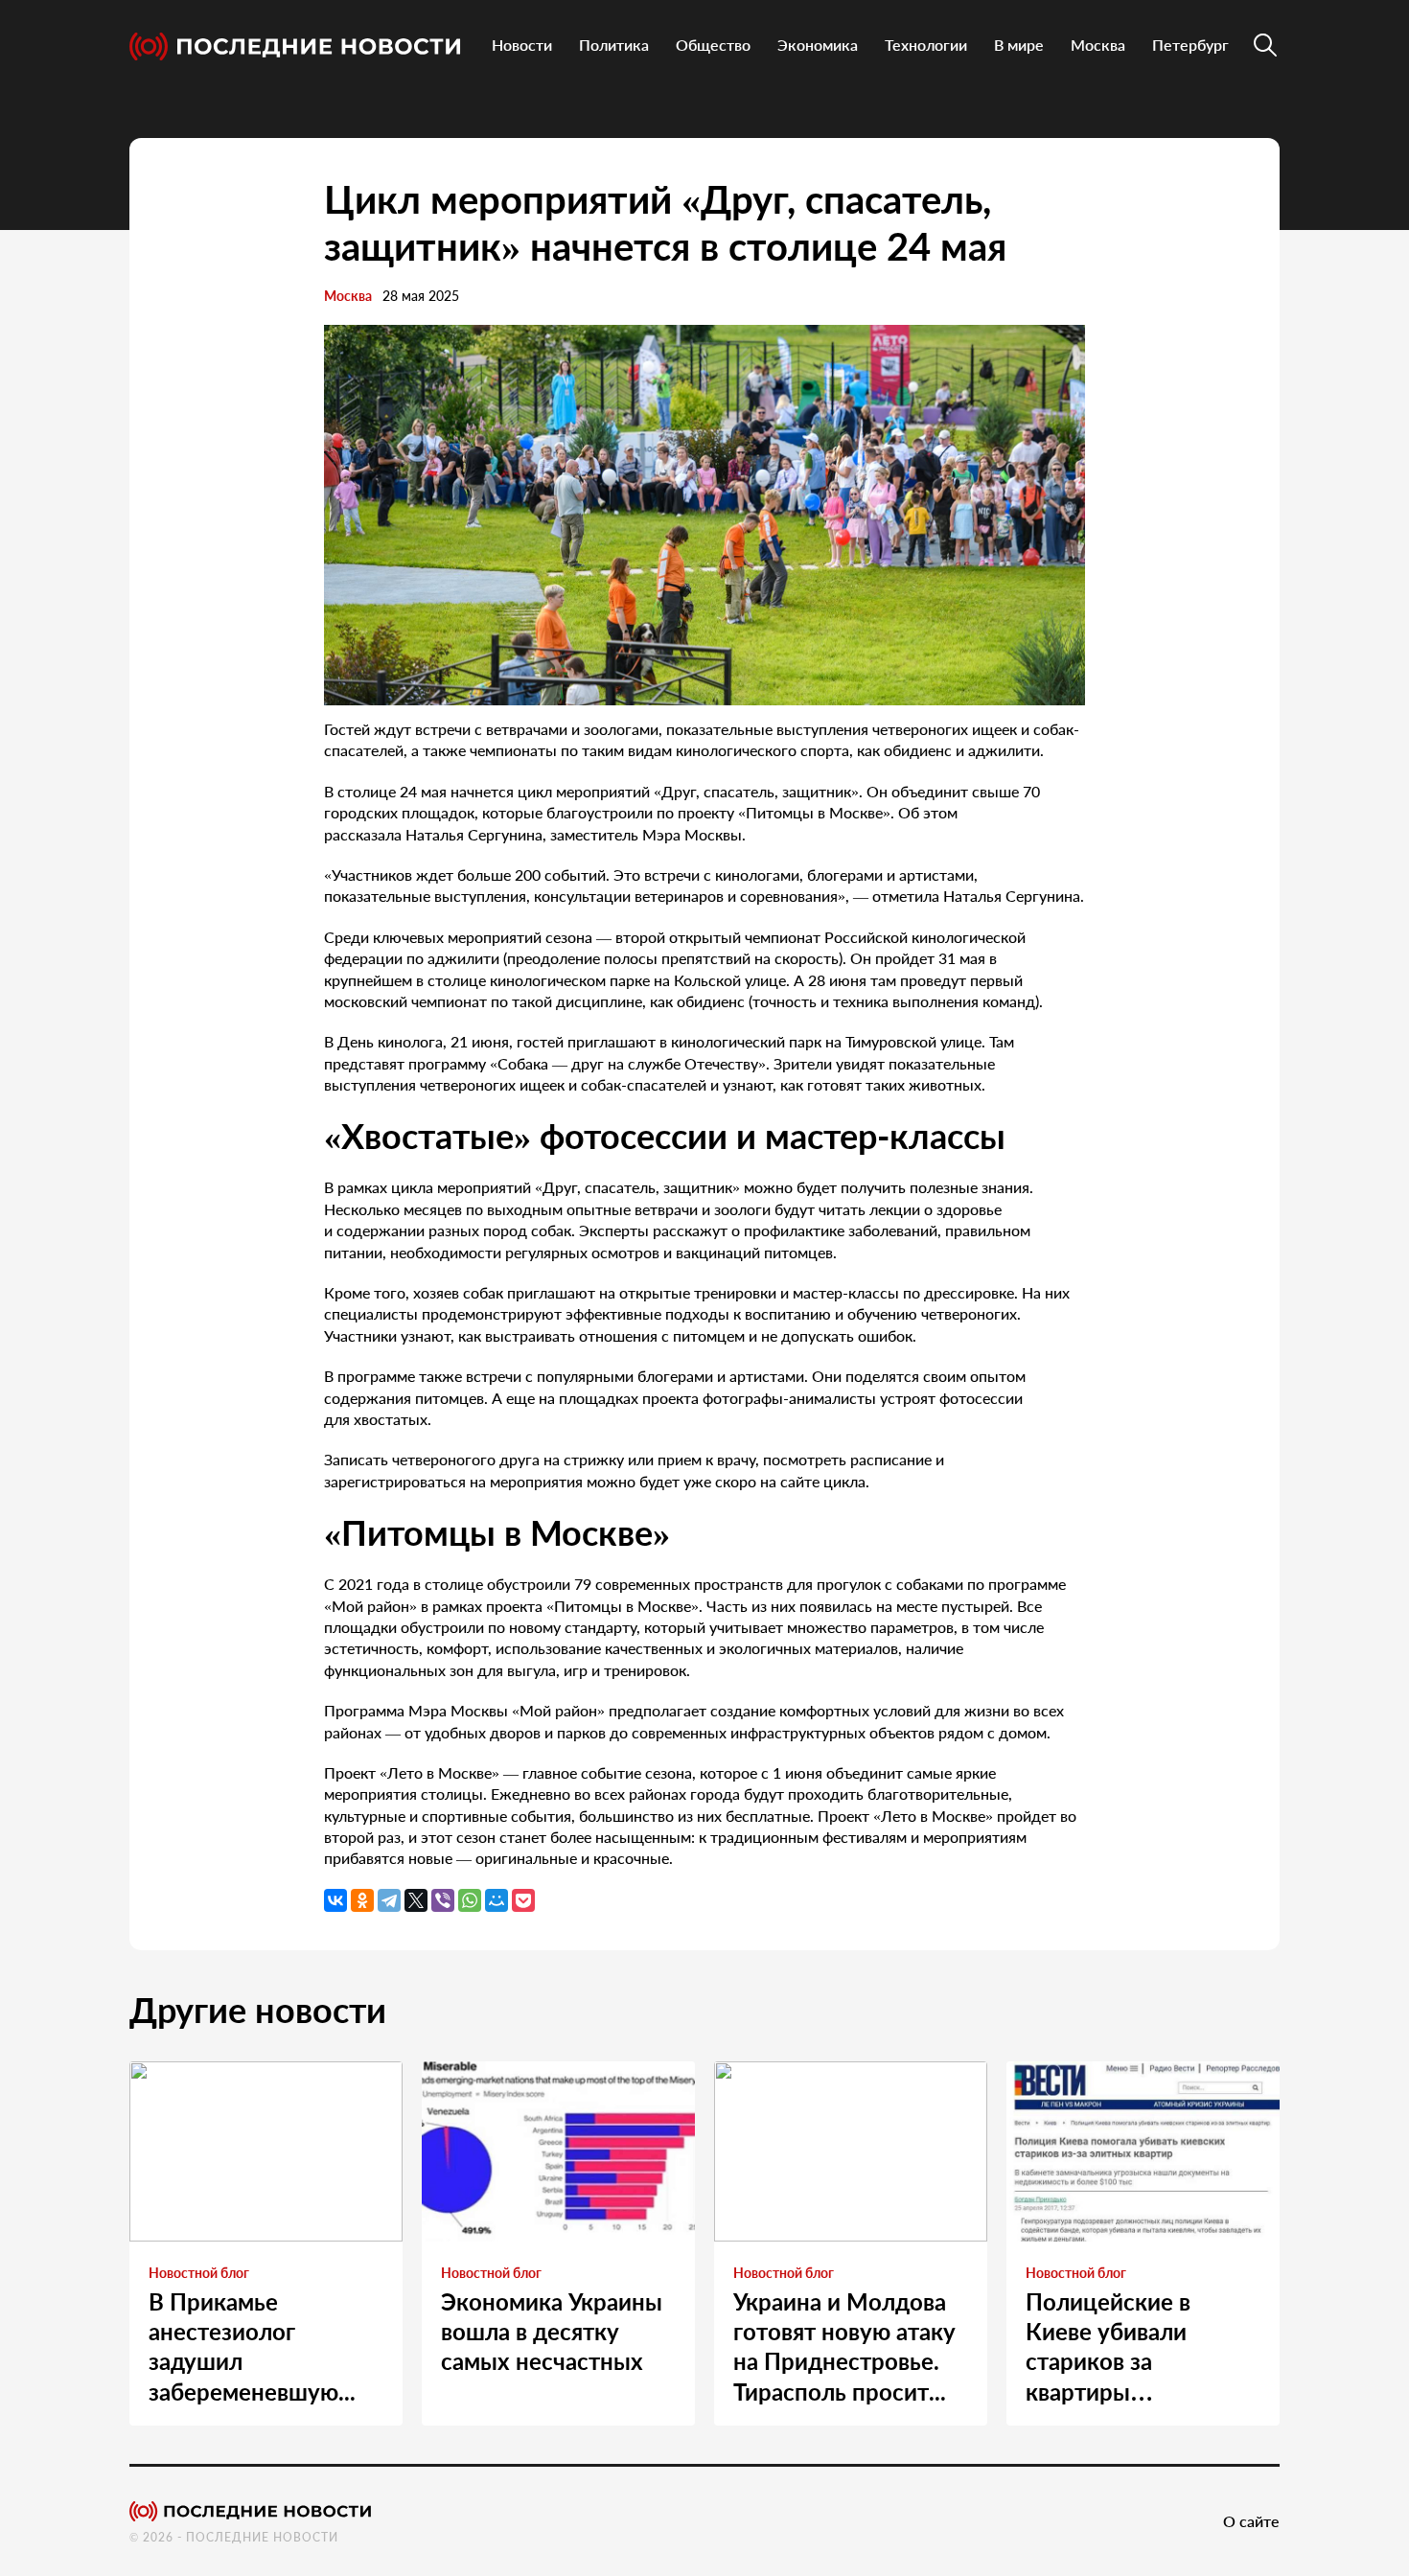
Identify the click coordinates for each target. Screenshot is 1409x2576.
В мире (1019, 45)
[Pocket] (523, 1900)
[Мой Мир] (497, 1900)
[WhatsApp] (470, 1900)
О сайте (1251, 2521)
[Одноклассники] (362, 1900)
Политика (614, 45)
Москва (1098, 45)
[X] (416, 1900)
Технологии (926, 45)
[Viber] (443, 1900)
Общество (713, 45)
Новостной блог (199, 2273)
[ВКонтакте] (335, 1900)
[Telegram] (389, 1900)
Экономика (818, 45)
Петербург (1190, 45)
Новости (522, 45)
